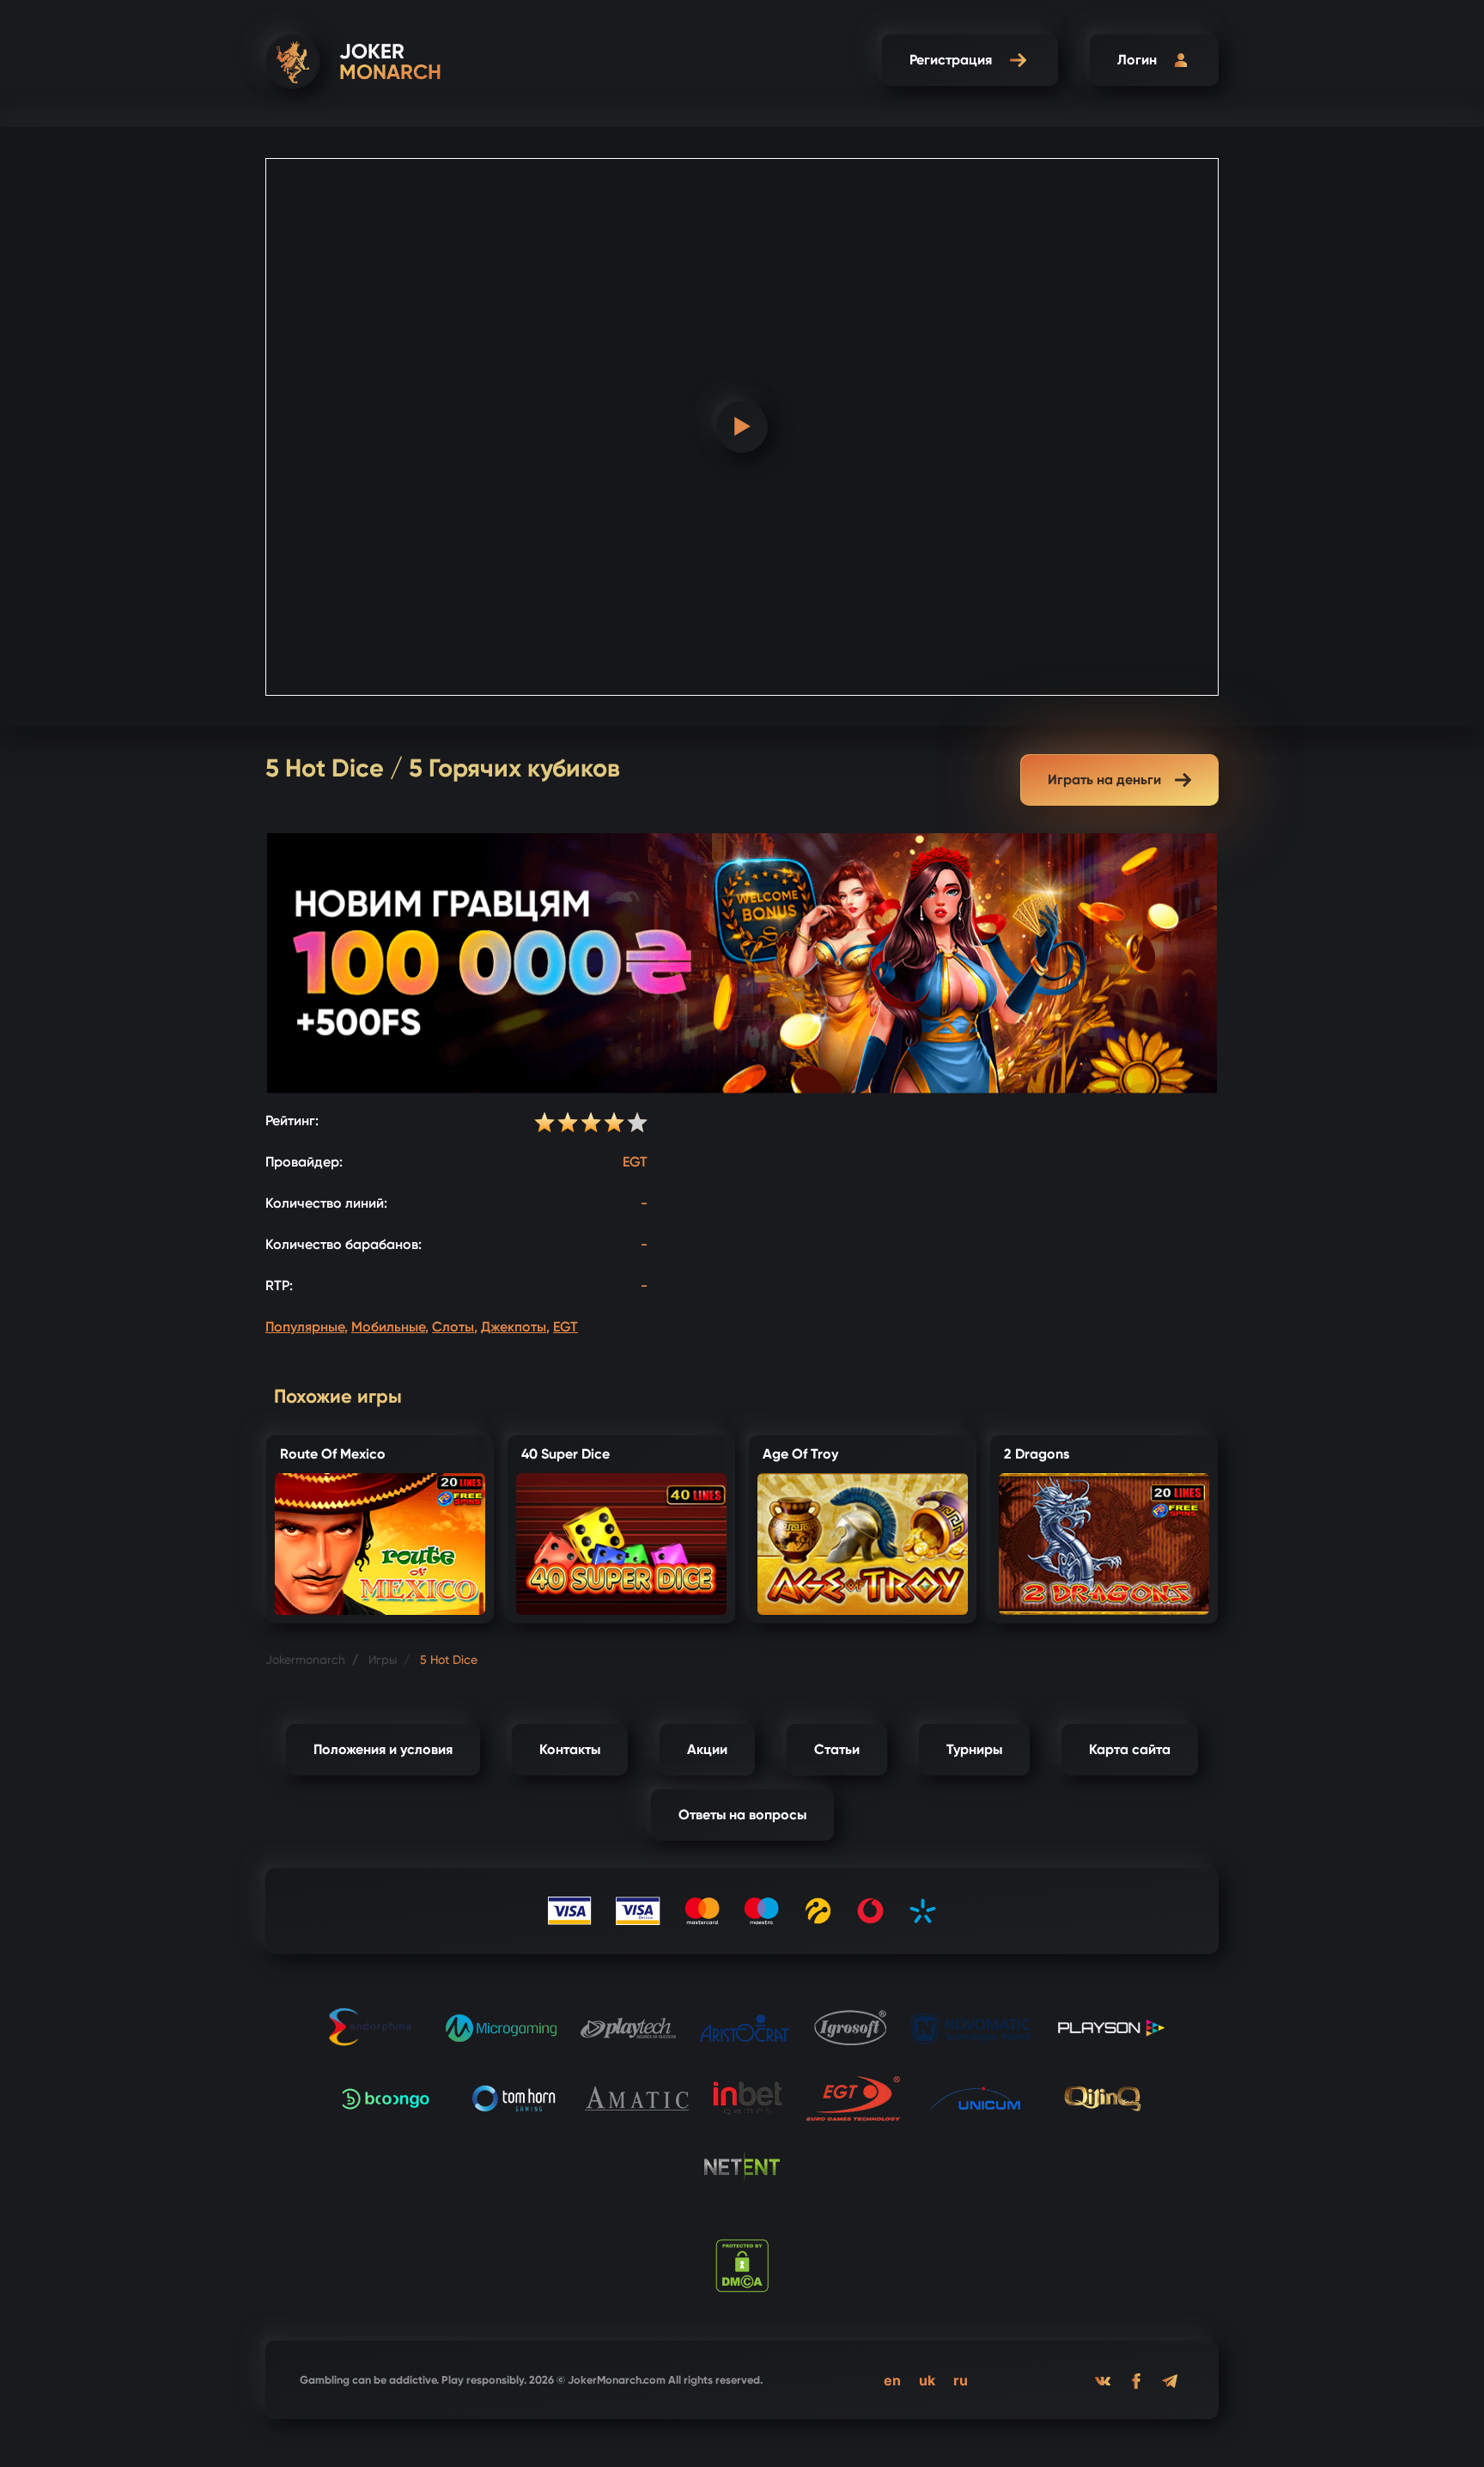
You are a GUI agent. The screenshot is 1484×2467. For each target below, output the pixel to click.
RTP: (279, 1285)
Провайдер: (304, 1162)
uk (927, 2380)
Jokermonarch (305, 1660)
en (892, 2380)
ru (961, 2380)
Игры (383, 1660)
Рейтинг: (292, 1121)
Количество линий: (326, 1203)
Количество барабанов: (344, 1244)
